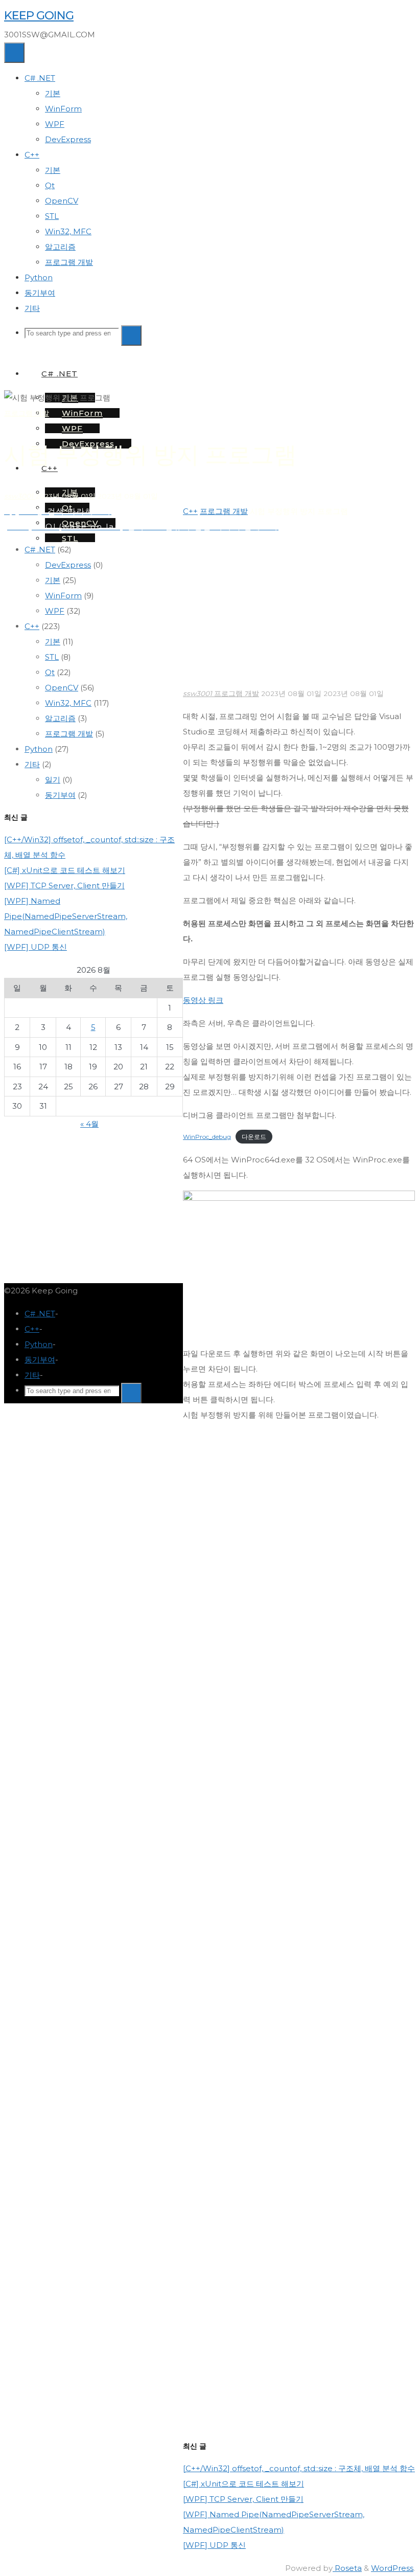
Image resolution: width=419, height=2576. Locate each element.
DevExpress (68, 565)
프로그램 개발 (27, 413)
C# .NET (40, 550)
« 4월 (89, 1124)
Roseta (347, 2568)
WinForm (63, 596)
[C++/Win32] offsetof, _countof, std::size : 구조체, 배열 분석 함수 (299, 2468)
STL (52, 657)
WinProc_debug (207, 1137)
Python (39, 749)
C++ (190, 511)
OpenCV (62, 688)
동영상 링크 (203, 1000)
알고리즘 (60, 718)
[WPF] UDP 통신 (214, 2545)
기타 (32, 764)
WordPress (392, 2568)
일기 (53, 780)
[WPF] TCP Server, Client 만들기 (243, 2499)
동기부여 (60, 795)
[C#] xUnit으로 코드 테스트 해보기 (243, 2484)
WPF (55, 611)
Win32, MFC (68, 703)
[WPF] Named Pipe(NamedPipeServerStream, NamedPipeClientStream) (66, 916)
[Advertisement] (299, 610)
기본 (53, 580)
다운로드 (254, 1137)
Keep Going (39, 15)
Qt (50, 672)
